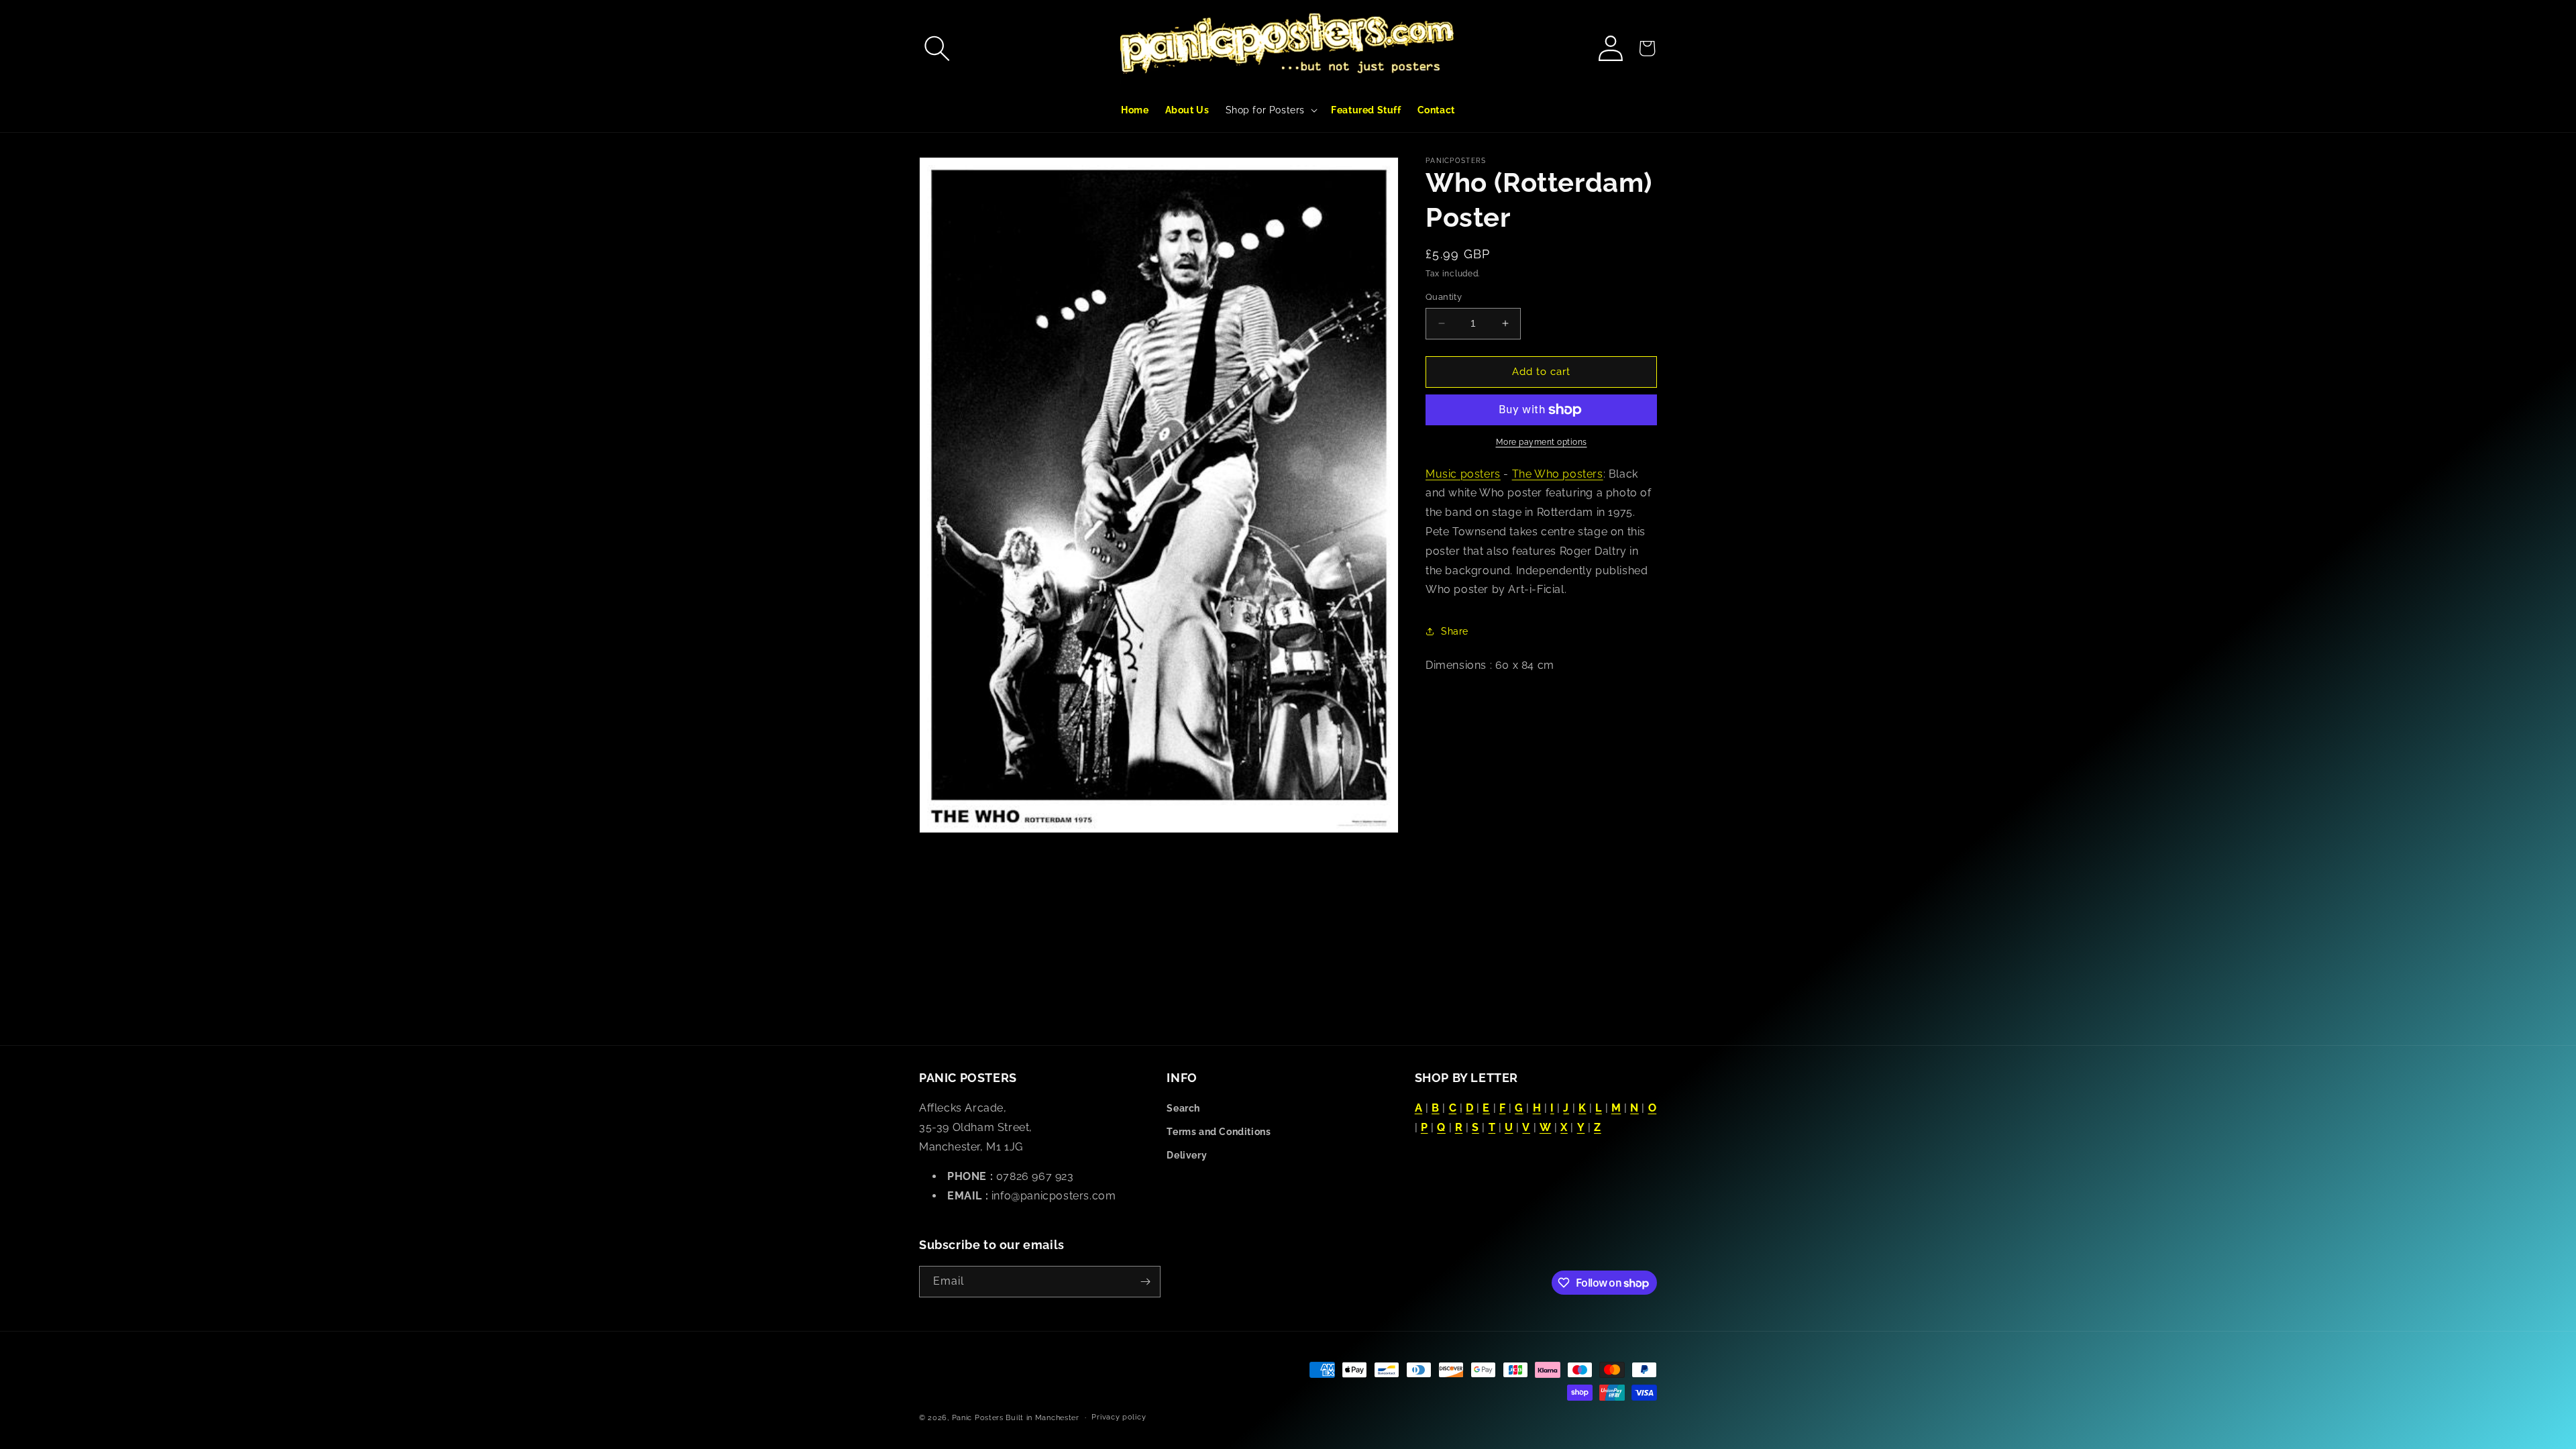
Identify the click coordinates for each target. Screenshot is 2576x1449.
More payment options (1542, 442)
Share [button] (1455, 631)
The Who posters (1558, 474)
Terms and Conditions (1219, 1132)
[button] (937, 48)
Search (1183, 1108)
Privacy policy (1119, 1417)
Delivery (1187, 1155)
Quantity (1444, 297)
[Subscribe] (1145, 1282)
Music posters (1463, 474)
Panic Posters (978, 1418)
